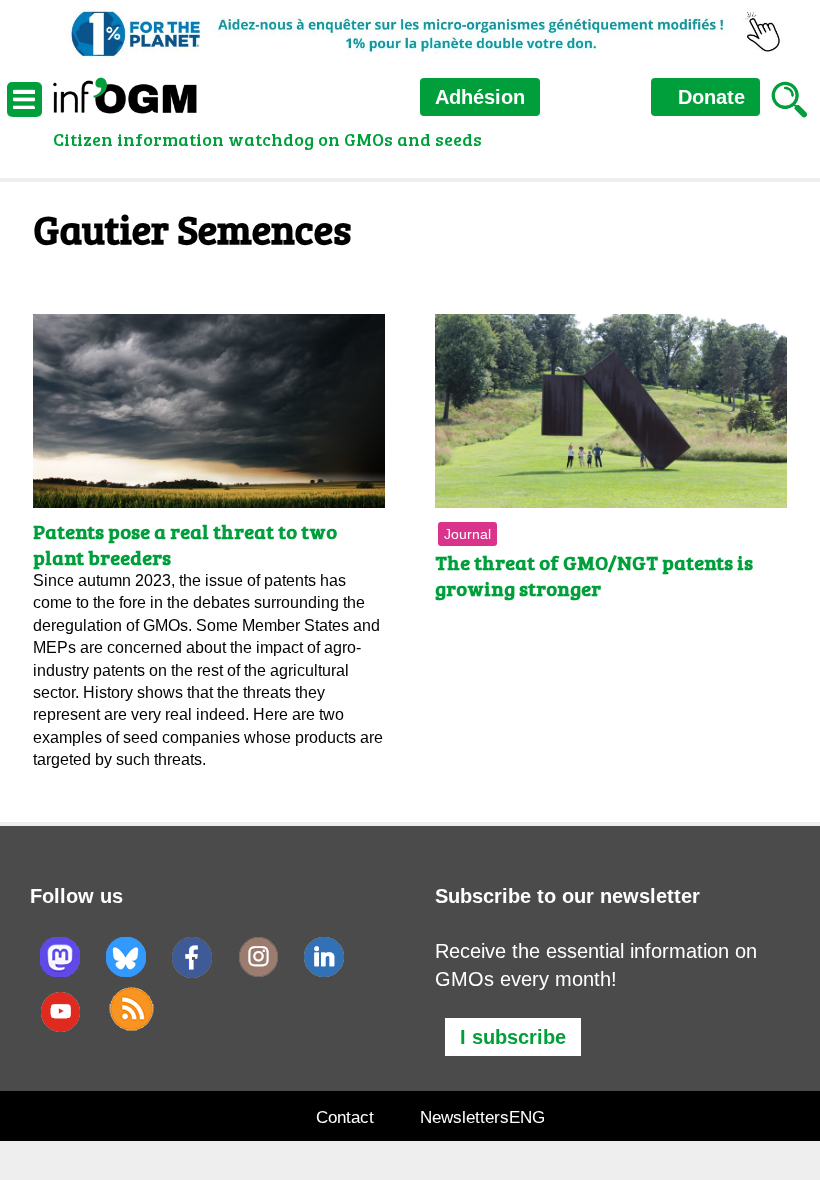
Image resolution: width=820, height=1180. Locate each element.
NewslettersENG (482, 1117)
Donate (708, 97)
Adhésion (480, 97)
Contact (345, 1117)
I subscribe (513, 1037)
